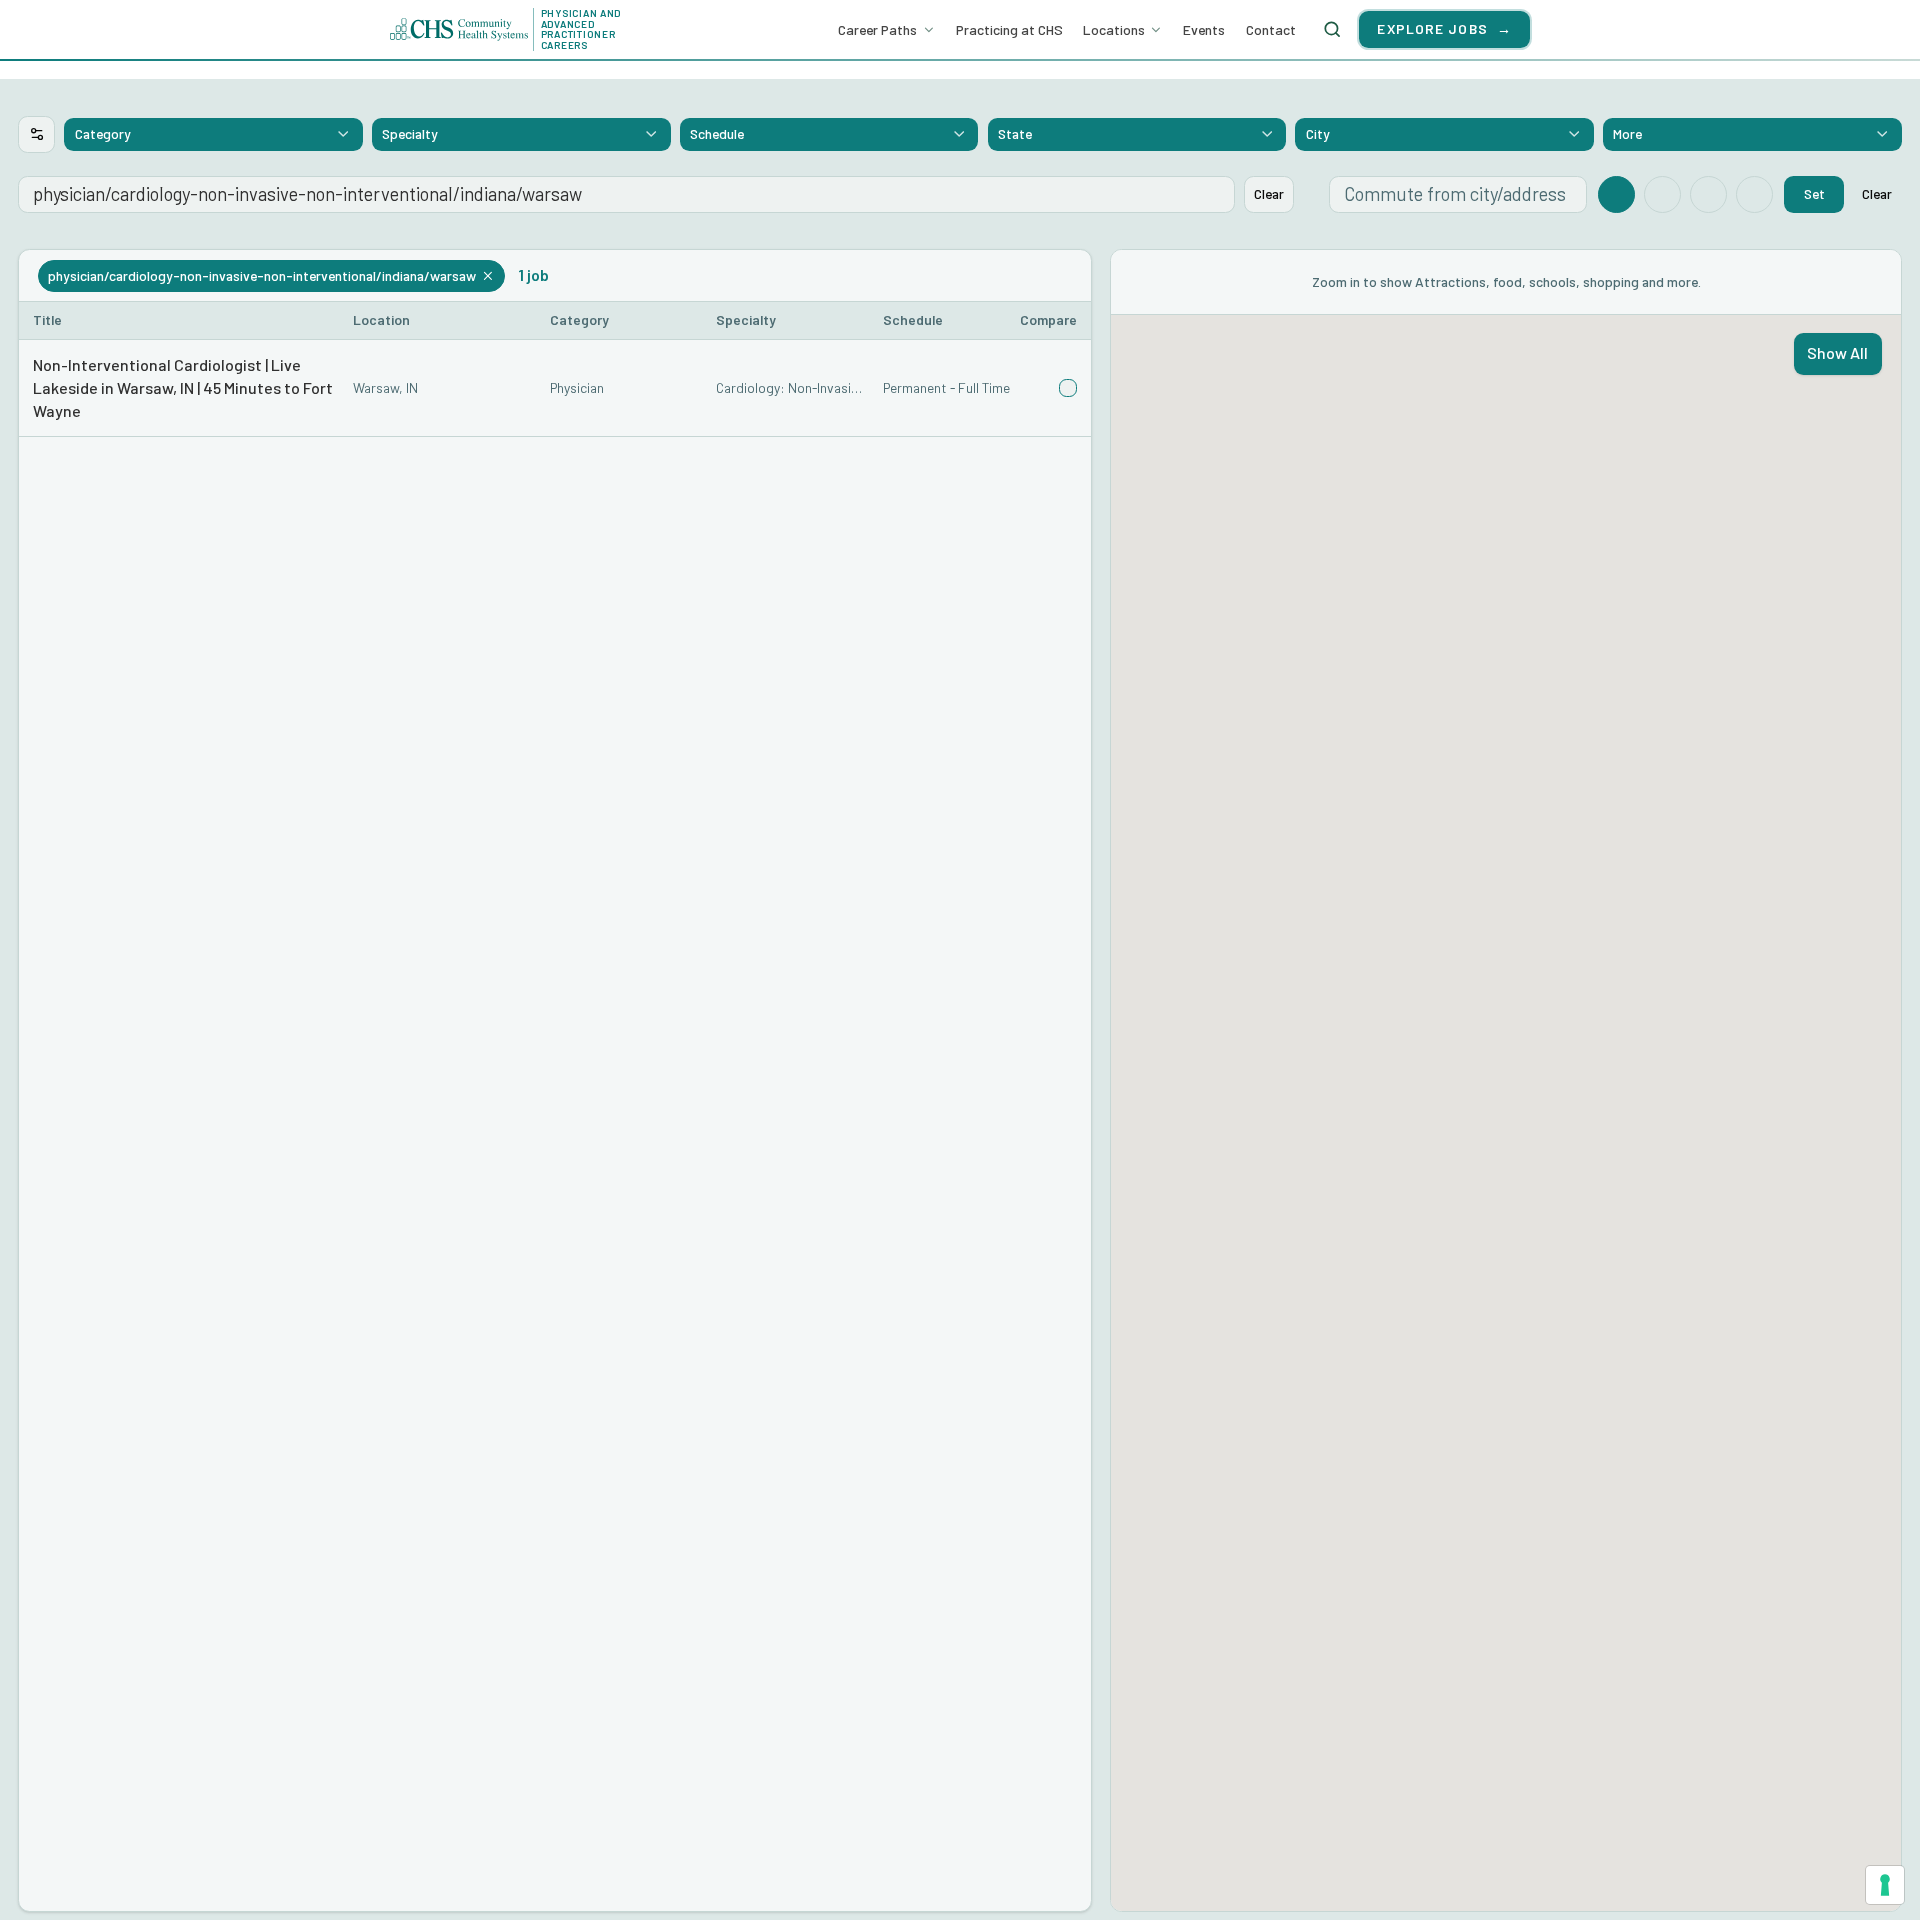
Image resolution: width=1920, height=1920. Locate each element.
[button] (555, 389)
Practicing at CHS (1009, 29)
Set (1814, 193)
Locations (1114, 29)
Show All (1837, 352)
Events (1204, 29)
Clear (1269, 193)
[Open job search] (1332, 29)
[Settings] (36, 134)
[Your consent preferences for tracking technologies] (1885, 1885)
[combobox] (213, 134)
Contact (1271, 29)
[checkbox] (1068, 388)
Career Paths (877, 29)
